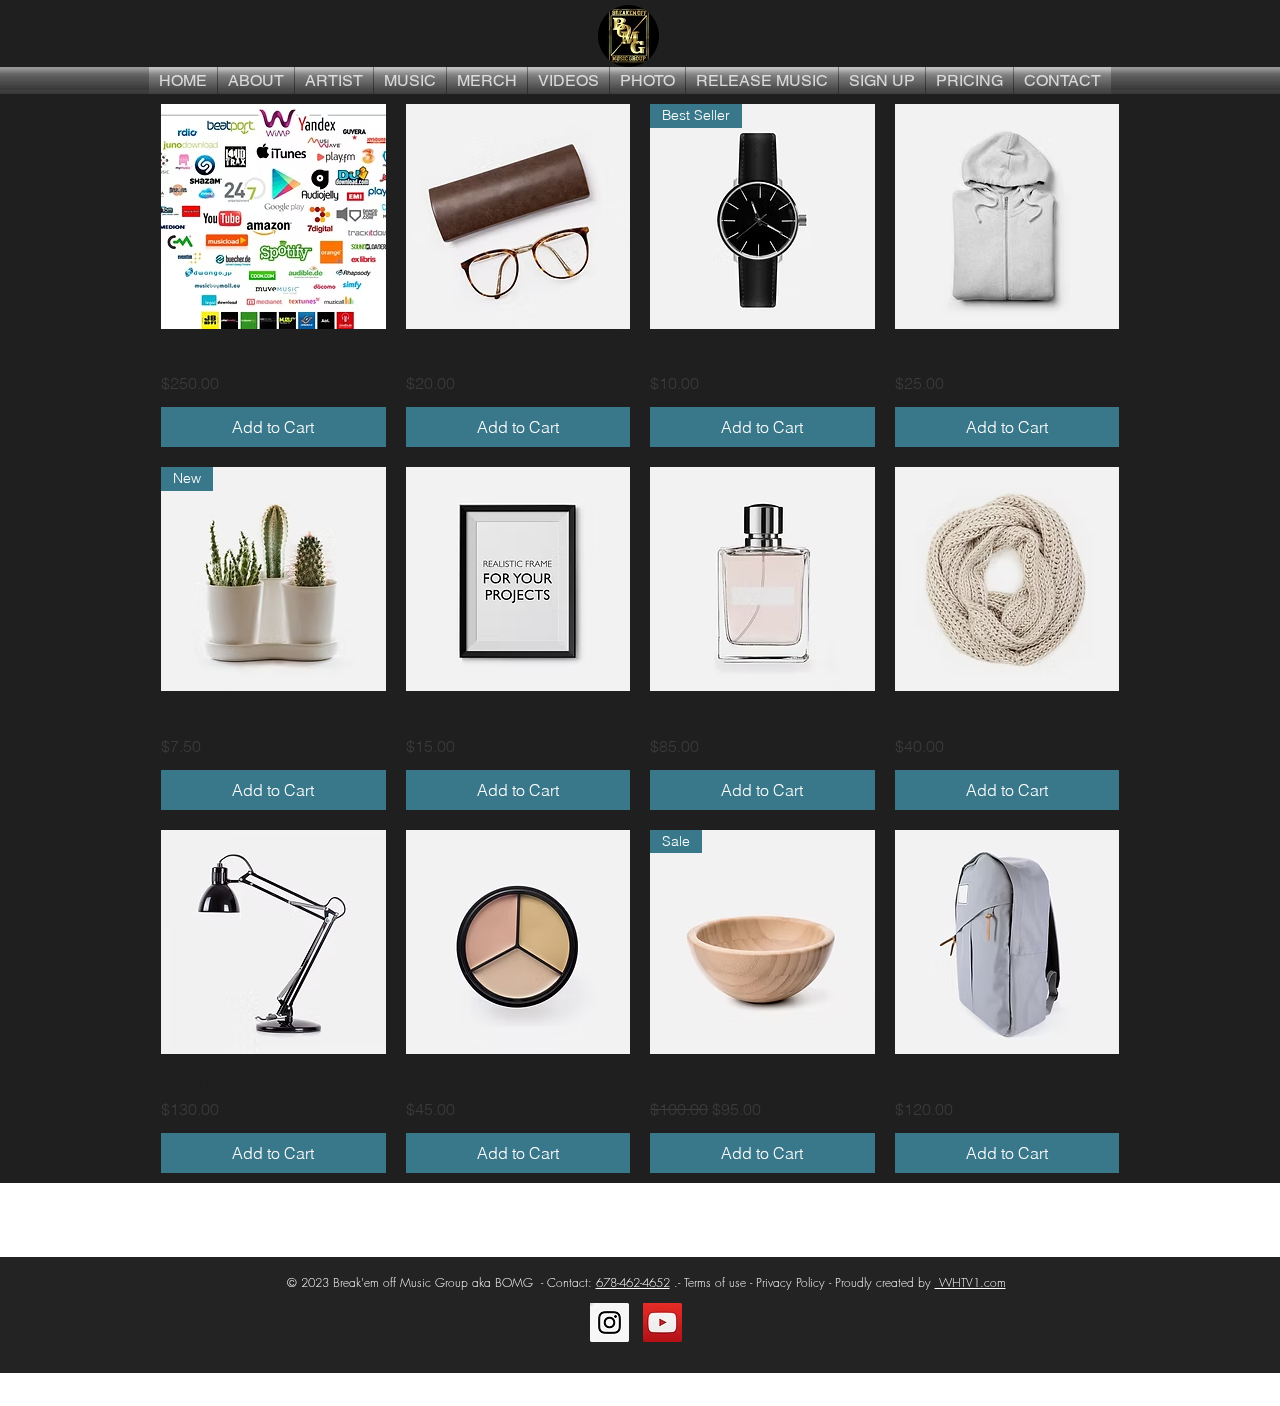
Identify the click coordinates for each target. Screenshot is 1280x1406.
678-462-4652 (633, 1282)
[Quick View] (273, 216)
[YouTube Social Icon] (662, 1322)
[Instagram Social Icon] (609, 1322)
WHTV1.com (970, 1282)
